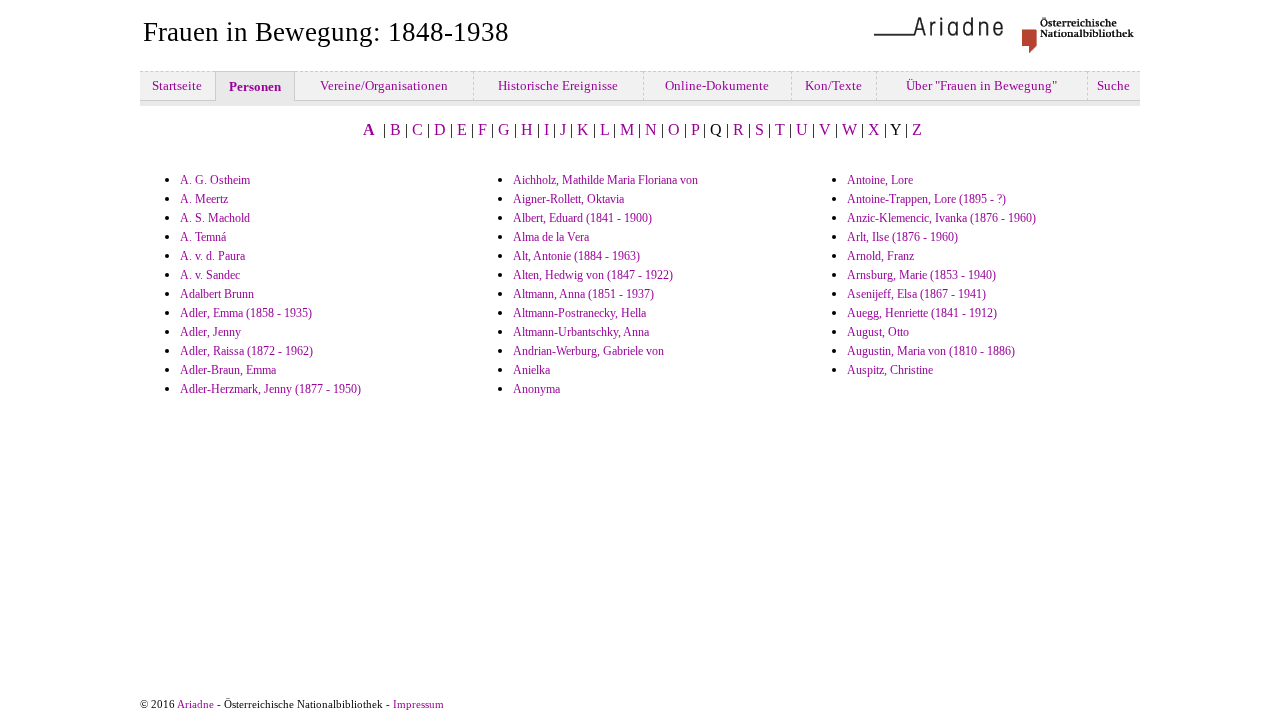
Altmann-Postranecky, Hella (579, 313)
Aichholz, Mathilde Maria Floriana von (605, 180)
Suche (1113, 85)
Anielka (531, 370)
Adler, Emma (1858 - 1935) (246, 313)
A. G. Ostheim (215, 180)
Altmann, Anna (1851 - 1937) (583, 294)
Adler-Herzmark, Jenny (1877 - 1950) (270, 389)
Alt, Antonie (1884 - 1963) (576, 256)
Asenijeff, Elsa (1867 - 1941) (916, 294)
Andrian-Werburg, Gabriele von (588, 351)
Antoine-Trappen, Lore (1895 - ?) (926, 199)
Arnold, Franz (880, 256)
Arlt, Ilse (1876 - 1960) (902, 237)
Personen (255, 86)
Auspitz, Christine (890, 370)
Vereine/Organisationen (384, 85)
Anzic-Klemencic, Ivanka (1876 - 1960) (941, 218)
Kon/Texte (833, 85)
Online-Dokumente (717, 85)
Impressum (418, 704)
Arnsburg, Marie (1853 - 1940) (921, 275)
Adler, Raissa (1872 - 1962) (246, 351)
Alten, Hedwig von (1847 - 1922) (593, 275)
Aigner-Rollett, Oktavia (568, 199)
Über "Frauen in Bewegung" (981, 85)
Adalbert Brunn (217, 294)
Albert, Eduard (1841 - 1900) (582, 218)
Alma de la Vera (551, 237)
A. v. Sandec (210, 275)
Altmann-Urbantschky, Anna (581, 332)
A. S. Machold (215, 218)
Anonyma (536, 389)
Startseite (177, 85)
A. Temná (203, 237)
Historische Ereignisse (558, 85)
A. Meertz (204, 199)
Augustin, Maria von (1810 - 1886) (931, 351)
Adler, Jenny (210, 332)
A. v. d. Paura (212, 256)
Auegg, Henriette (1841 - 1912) (922, 313)
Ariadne (195, 704)
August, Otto (878, 332)
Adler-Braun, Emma (228, 370)
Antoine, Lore (880, 180)
